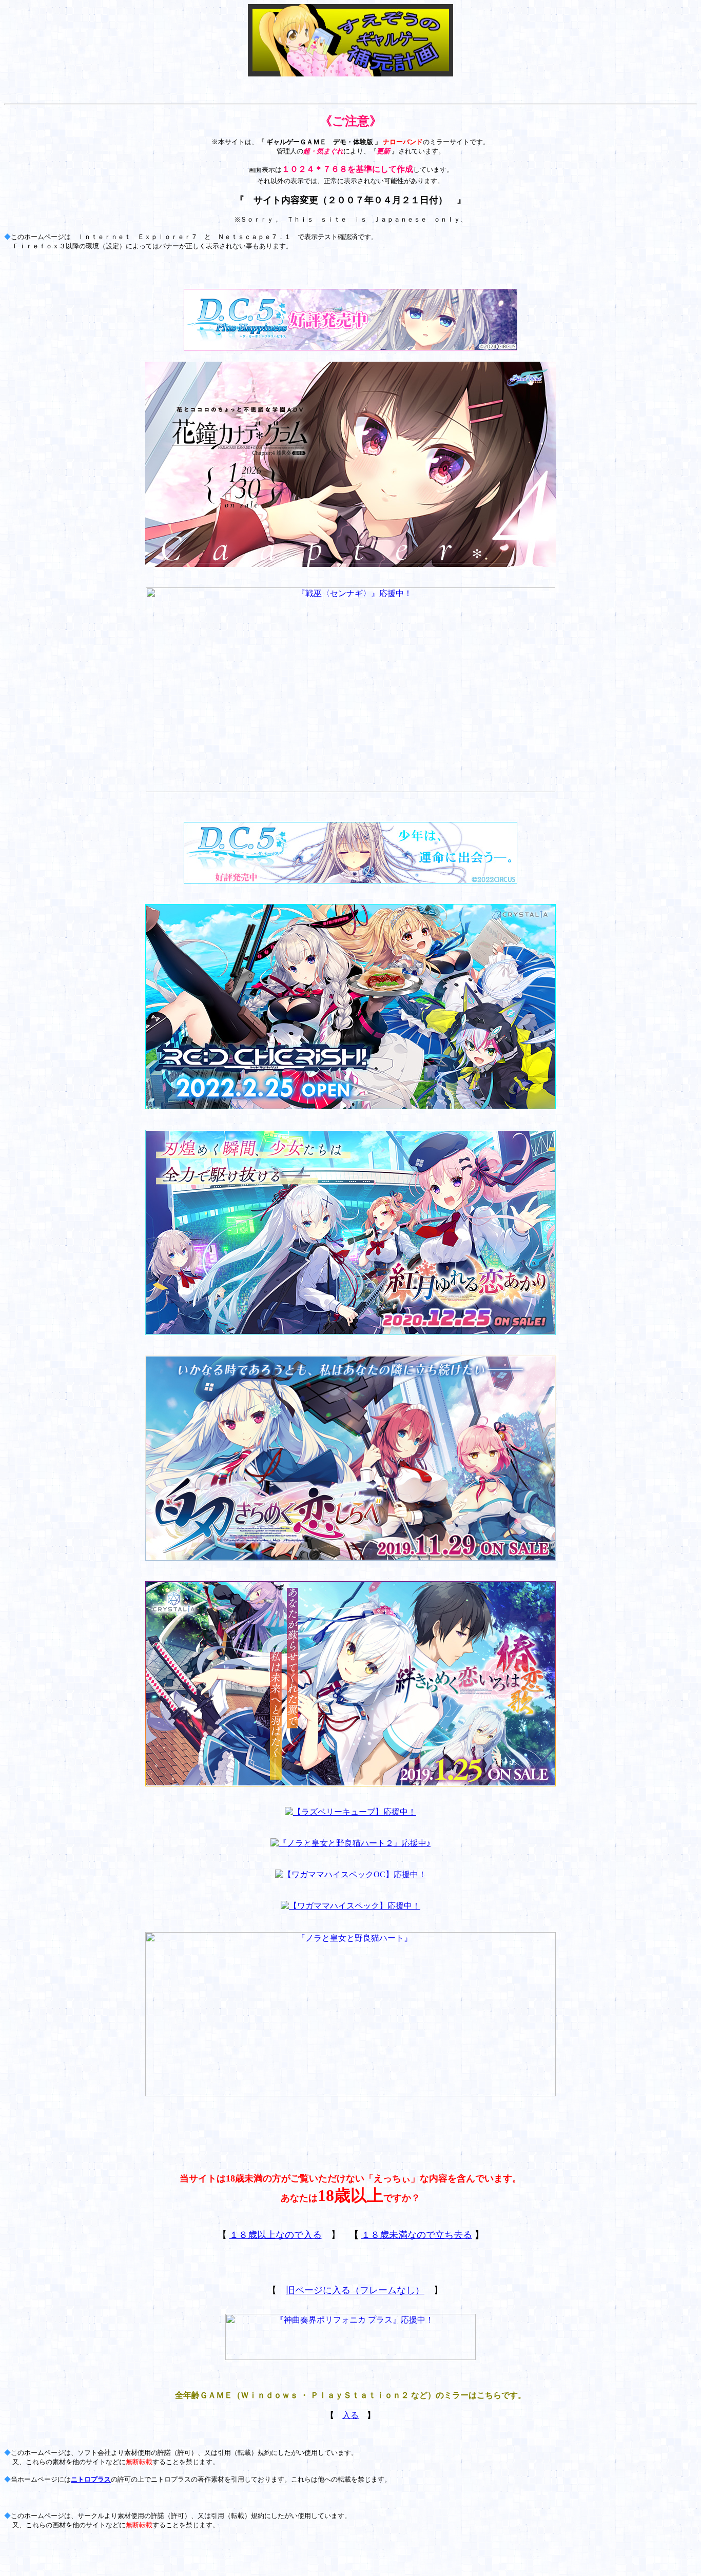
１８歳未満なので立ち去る (417, 2235)
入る (350, 2415)
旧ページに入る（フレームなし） (355, 2290)
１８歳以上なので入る (276, 2235)
